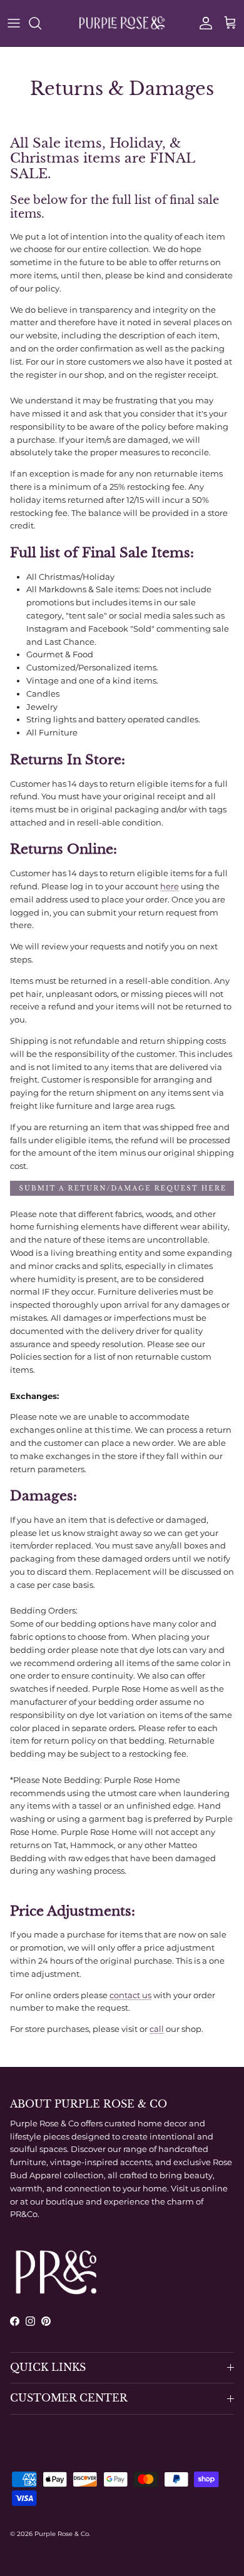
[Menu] (14, 23)
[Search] (41, 23)
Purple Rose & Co (62, 2534)
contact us (130, 1995)
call (157, 2029)
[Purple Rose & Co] (122, 23)
